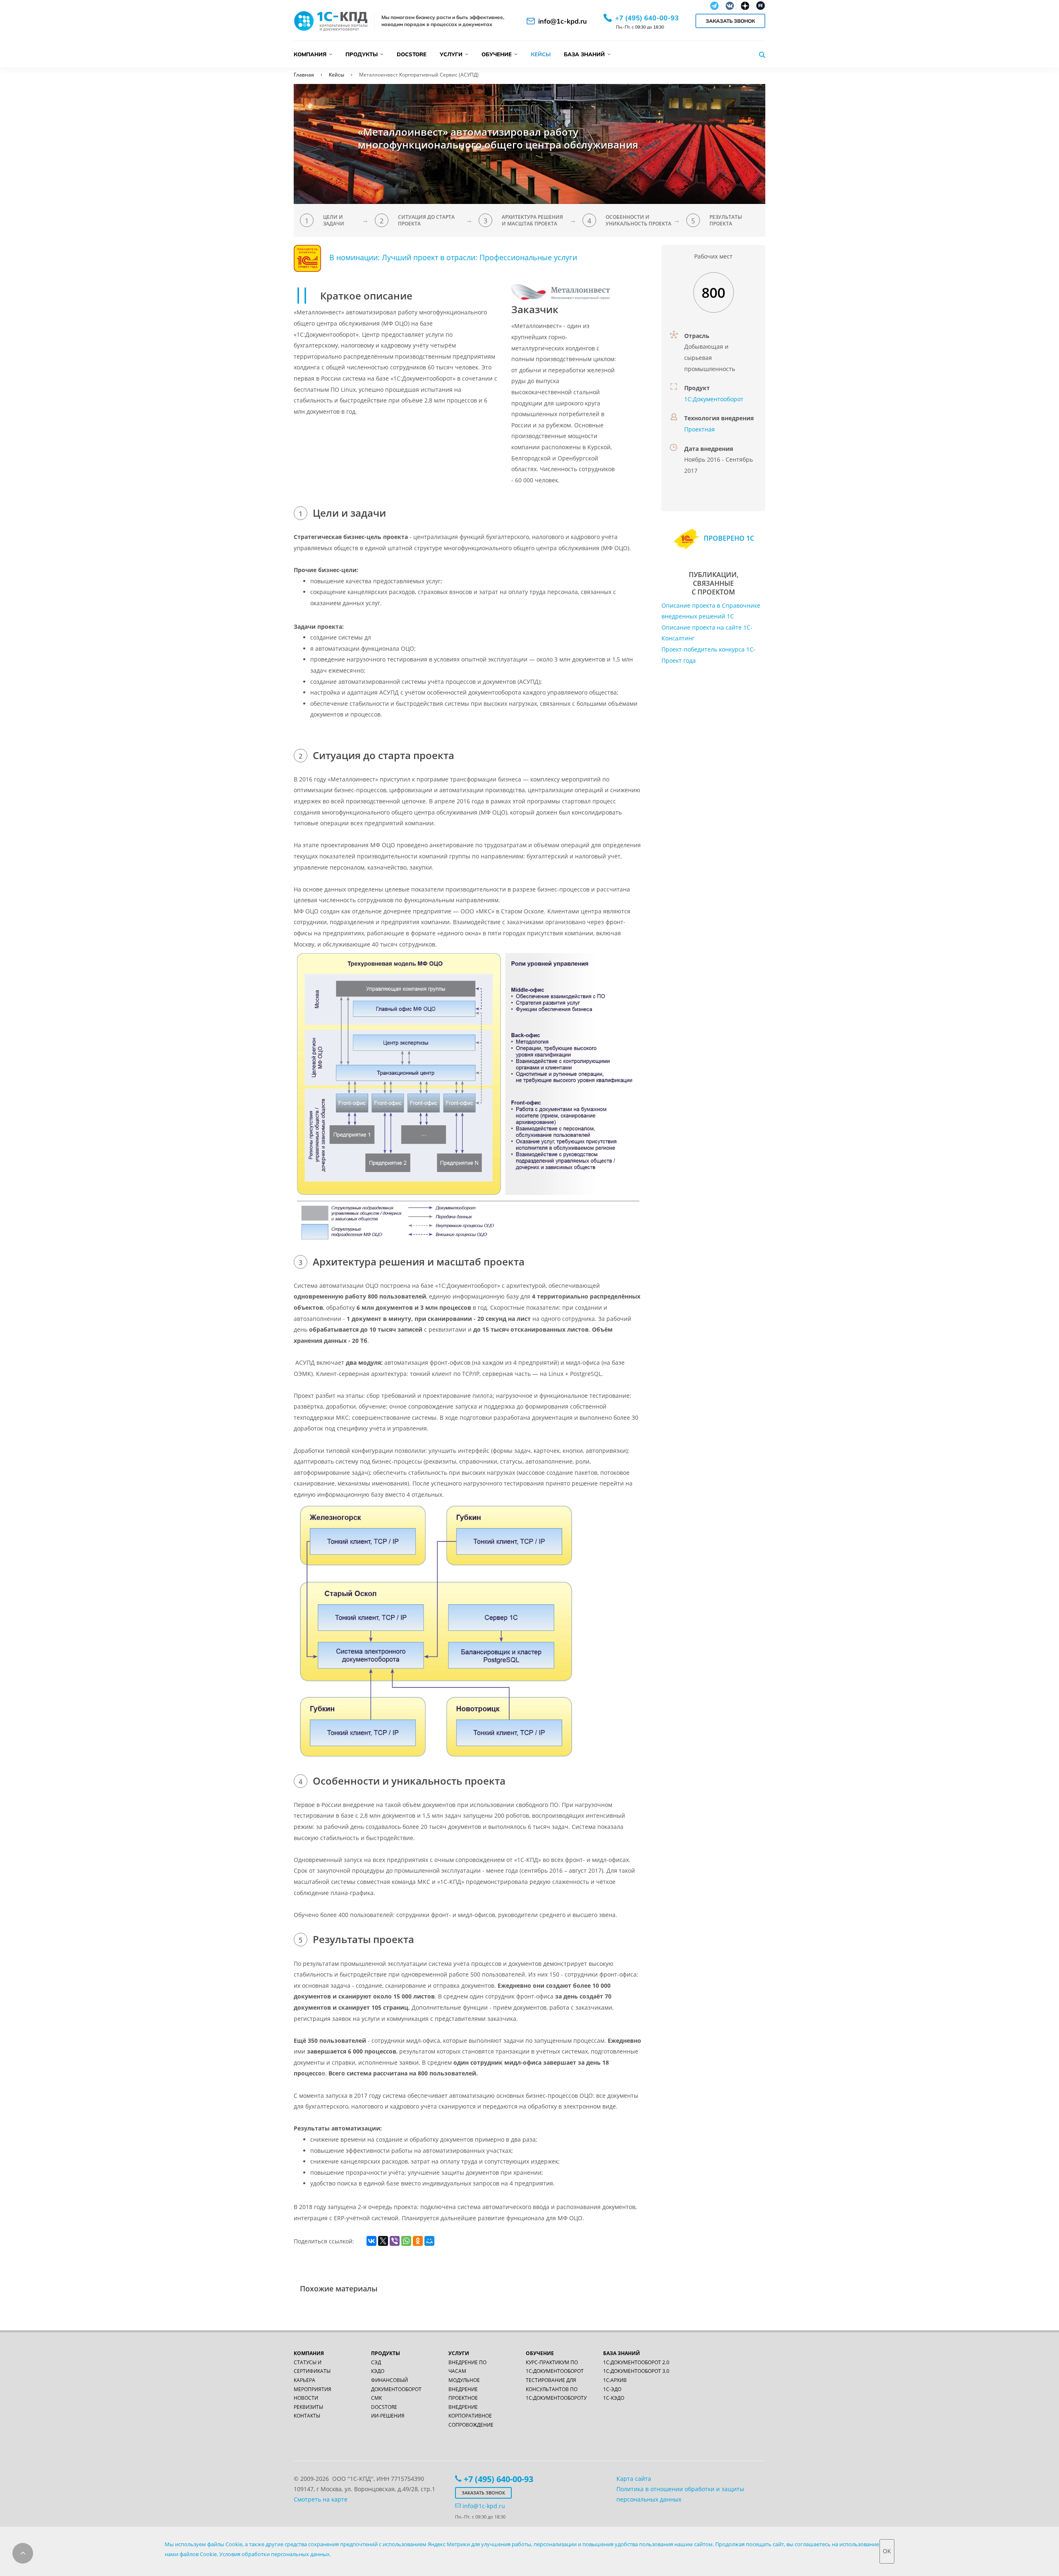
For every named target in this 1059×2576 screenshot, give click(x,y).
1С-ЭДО (612, 2389)
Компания (310, 54)
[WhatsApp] (406, 2241)
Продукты (362, 54)
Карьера (304, 2380)
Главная (304, 75)
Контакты (307, 2416)
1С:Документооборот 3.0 (636, 2371)
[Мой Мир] (429, 2241)
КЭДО (378, 2371)
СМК (376, 2398)
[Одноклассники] (418, 2241)
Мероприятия (313, 2389)
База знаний (584, 54)
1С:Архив (615, 2380)
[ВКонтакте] (371, 2241)
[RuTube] (760, 6)
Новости (306, 2398)
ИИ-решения (388, 2416)
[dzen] (744, 6)
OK (887, 2551)
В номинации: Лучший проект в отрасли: (404, 258)
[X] (383, 2241)
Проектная (700, 429)
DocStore (412, 54)
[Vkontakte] (729, 6)
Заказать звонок (730, 21)
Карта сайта (634, 2479)
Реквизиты (308, 2407)
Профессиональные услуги (528, 258)
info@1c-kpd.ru (563, 21)
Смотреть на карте (321, 2499)
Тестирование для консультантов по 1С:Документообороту (556, 2389)
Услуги (451, 54)
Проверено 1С (728, 538)
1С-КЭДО (614, 2398)
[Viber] (395, 2241)
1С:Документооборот (714, 399)
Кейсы (541, 54)
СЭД (376, 2362)
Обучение (497, 54)
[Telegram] (714, 6)
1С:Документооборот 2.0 (636, 2362)
